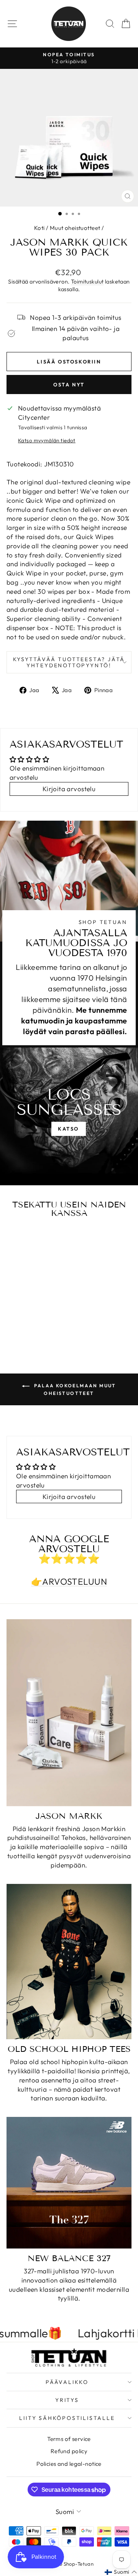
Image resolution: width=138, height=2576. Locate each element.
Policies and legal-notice (69, 2464)
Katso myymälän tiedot (47, 440)
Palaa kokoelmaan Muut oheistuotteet (74, 1389)
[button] (121, 2572)
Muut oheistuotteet (75, 228)
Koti (39, 228)
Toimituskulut (87, 282)
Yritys (67, 2400)
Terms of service (69, 2439)
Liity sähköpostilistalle (67, 2418)
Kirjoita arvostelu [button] (69, 789)
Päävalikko (67, 2382)
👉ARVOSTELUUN (69, 1581)
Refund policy (69, 2451)
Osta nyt (69, 385)
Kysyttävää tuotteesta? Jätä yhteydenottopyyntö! (69, 662)
